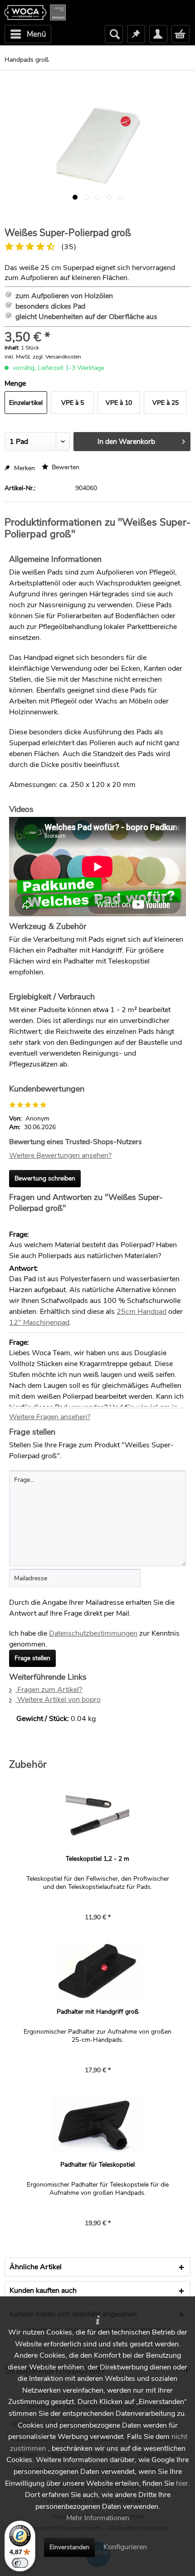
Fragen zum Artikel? (49, 1690)
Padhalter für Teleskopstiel (97, 2165)
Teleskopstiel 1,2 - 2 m (97, 1859)
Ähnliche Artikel (36, 2267)
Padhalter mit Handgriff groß (98, 2012)
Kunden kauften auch (43, 2291)
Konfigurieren (125, 2547)
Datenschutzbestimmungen (93, 1633)
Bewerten (65, 467)
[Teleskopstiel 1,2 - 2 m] (97, 1818)
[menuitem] (28, 34)
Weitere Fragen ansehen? (50, 1417)
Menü (37, 34)
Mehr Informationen (98, 2518)
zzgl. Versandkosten (57, 357)
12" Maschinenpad (39, 1322)
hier (182, 2483)
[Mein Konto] (158, 34)
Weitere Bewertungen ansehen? (60, 1155)
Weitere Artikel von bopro (58, 1700)
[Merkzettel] (136, 34)
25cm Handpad (141, 1312)
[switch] (20, 2563)
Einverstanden (69, 2547)
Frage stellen (32, 1658)
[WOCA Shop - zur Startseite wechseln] (35, 12)
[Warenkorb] (180, 34)
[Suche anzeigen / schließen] (114, 34)
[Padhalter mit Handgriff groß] (97, 1971)
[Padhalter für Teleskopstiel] (97, 2124)
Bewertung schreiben (45, 1178)
